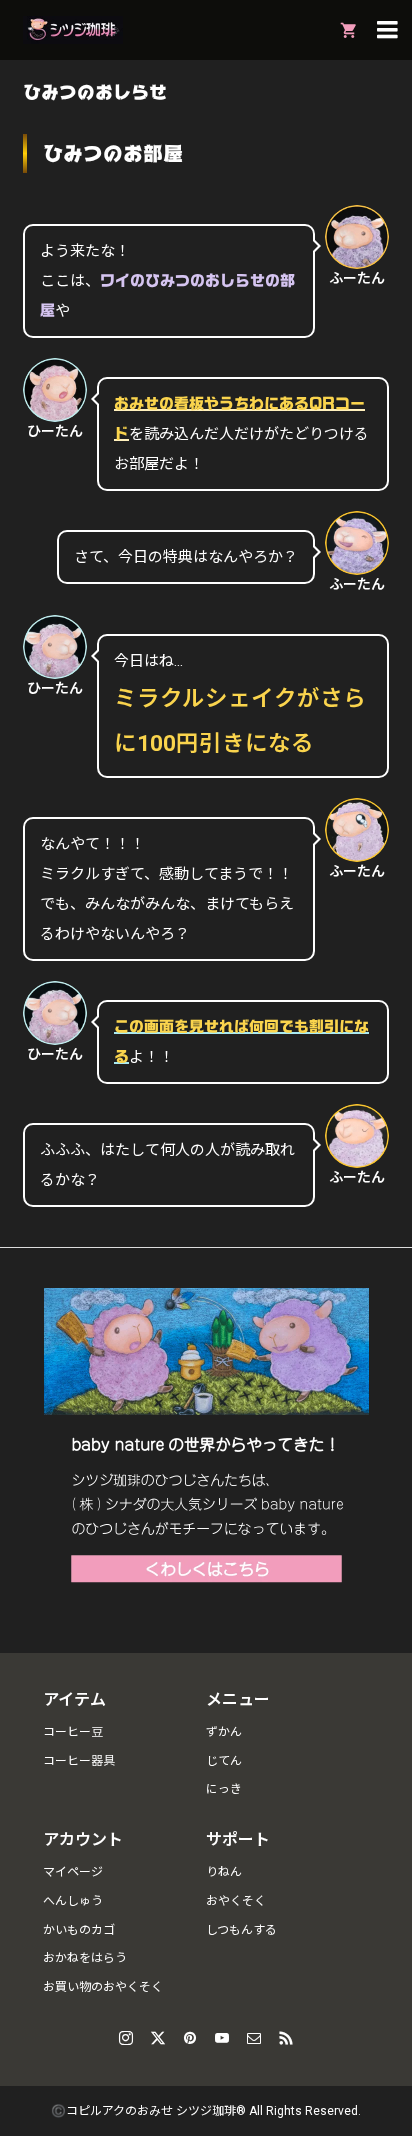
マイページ (73, 1872)
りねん (224, 1872)
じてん (224, 1761)
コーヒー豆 (73, 1732)
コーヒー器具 (79, 1761)
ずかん (224, 1732)
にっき (224, 1789)
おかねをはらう (85, 1958)
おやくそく (236, 1901)
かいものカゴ (79, 1930)
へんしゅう (73, 1901)
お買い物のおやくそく (103, 1987)
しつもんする (241, 1930)
